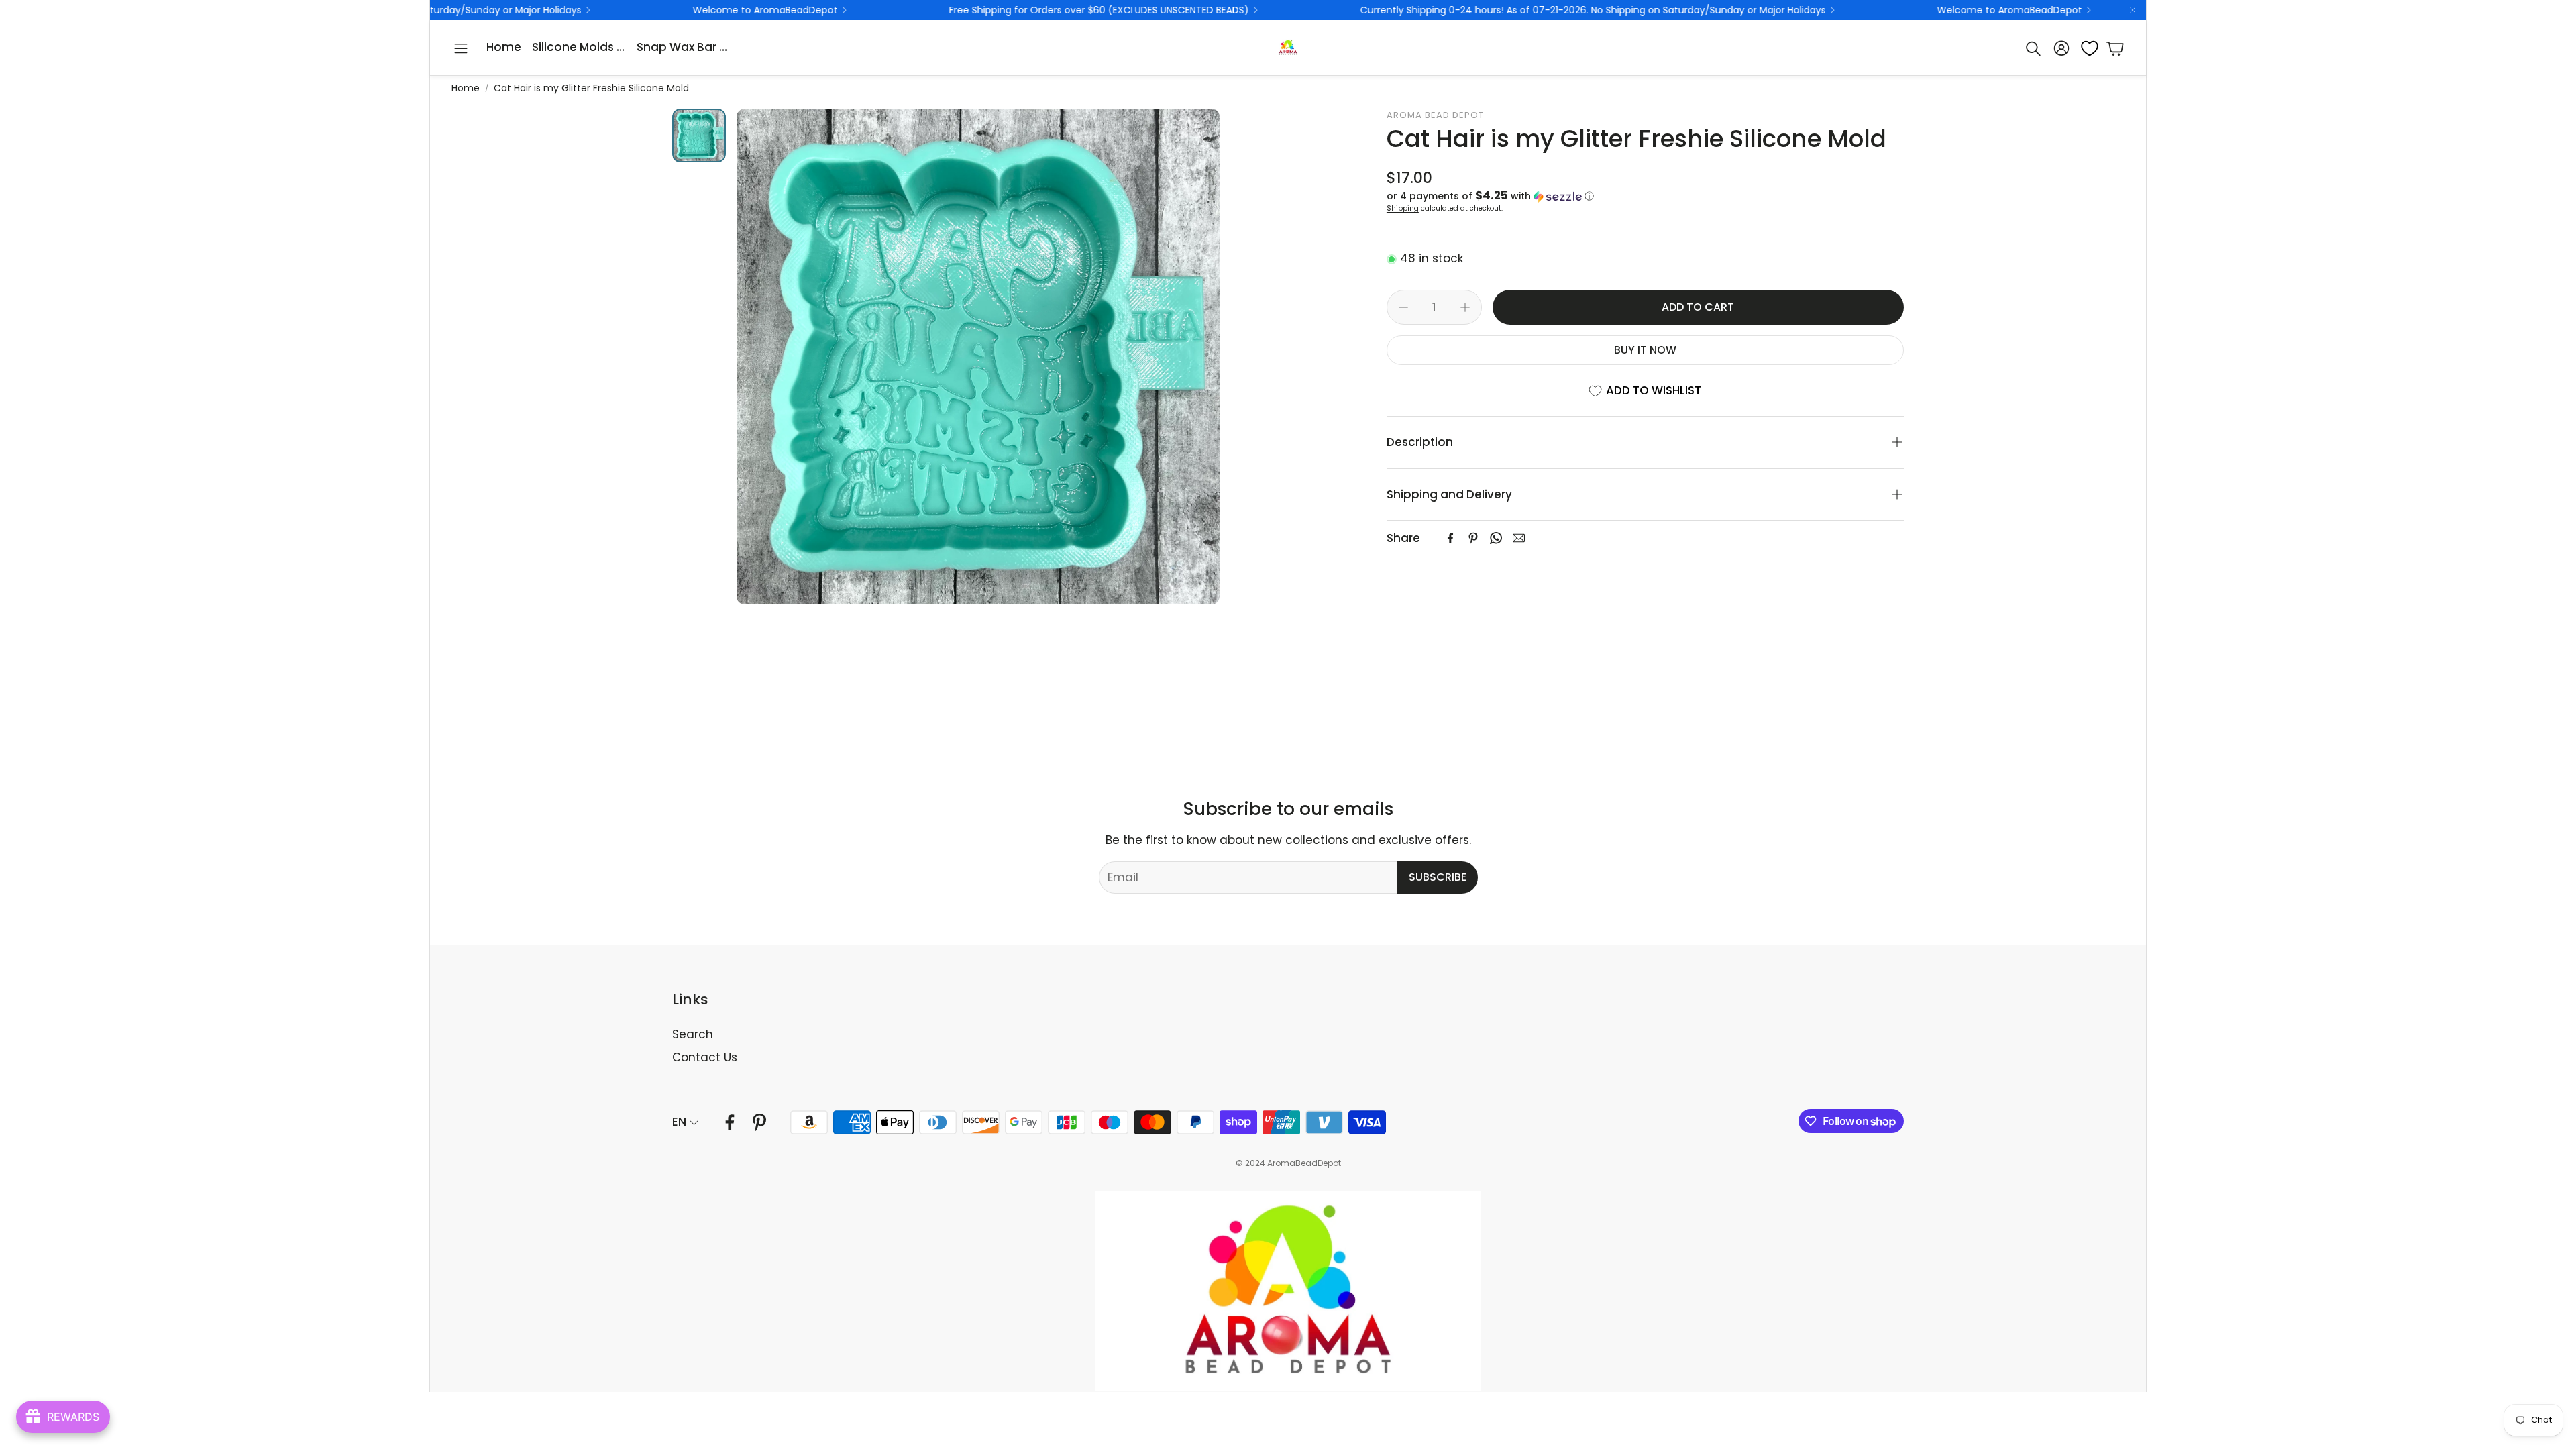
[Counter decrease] (1403, 307)
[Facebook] (1450, 538)
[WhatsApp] (1496, 538)
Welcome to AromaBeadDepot (574, 10)
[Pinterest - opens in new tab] (759, 1122)
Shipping (1403, 208)
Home (466, 88)
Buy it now (1645, 350)
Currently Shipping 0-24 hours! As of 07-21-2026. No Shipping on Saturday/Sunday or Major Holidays (1402, 10)
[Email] (1519, 538)
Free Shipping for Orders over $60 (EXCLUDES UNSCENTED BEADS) (908, 10)
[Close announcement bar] (2133, 10)
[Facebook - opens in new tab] (730, 1122)
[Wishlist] (2086, 48)
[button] (461, 48)
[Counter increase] (1465, 307)
